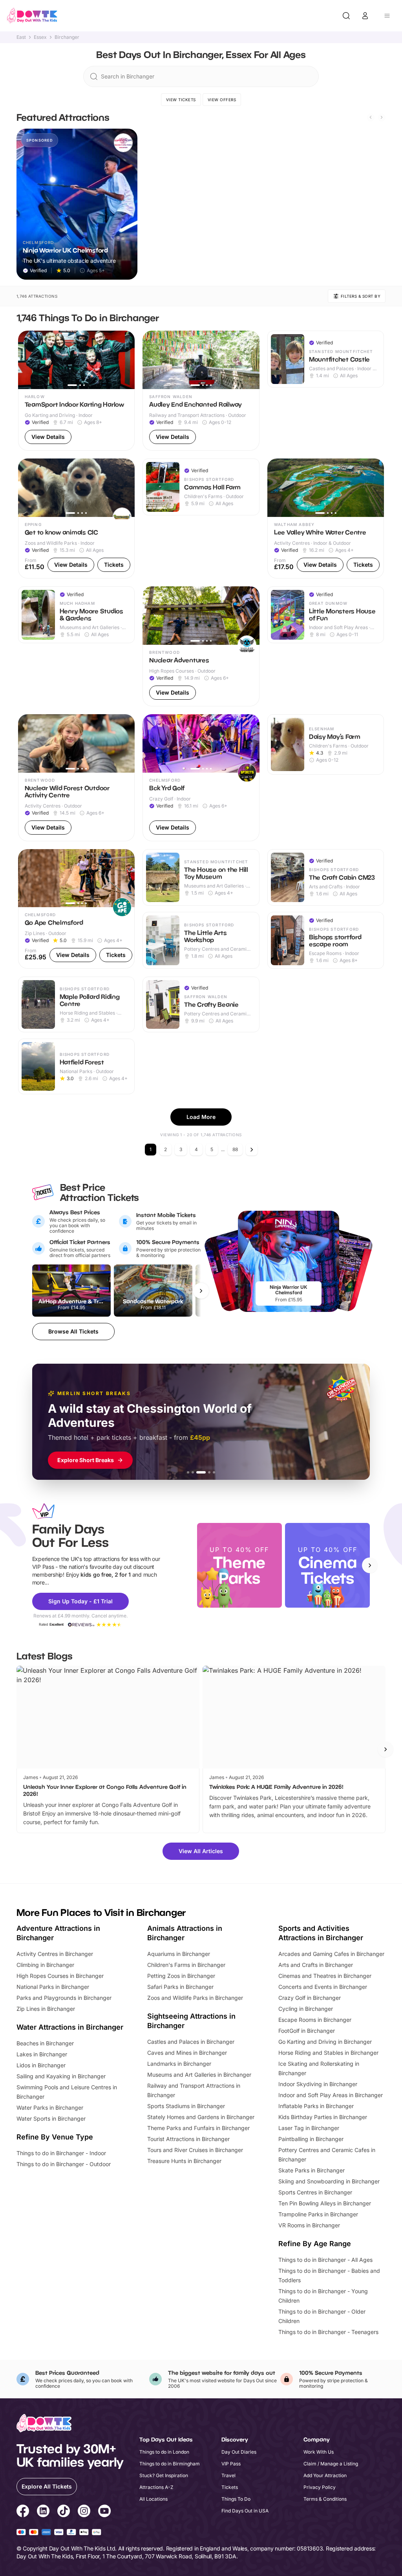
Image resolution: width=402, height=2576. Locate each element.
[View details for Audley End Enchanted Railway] (201, 391)
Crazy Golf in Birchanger (310, 1998)
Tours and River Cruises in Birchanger (195, 2150)
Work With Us (319, 2452)
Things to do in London (164, 2452)
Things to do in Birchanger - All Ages (325, 2260)
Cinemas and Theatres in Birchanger (325, 1976)
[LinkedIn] (43, 2512)
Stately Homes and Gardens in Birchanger (201, 2117)
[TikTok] (64, 2512)
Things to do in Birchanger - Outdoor (64, 2164)
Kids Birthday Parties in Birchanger (323, 2117)
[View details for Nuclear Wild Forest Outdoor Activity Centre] (77, 778)
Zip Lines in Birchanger (46, 2009)
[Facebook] (23, 2512)
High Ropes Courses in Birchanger (60, 1976)
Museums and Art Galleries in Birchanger (199, 2075)
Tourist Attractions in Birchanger (188, 2139)
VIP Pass (231, 2464)
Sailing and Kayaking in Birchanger (61, 2076)
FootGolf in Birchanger (307, 2031)
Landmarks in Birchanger (179, 2064)
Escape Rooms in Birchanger (315, 2020)
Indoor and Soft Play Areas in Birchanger (331, 2095)
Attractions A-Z (156, 2487)
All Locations (153, 2499)
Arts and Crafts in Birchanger (316, 1965)
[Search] (346, 16)
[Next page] (252, 1150)
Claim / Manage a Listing (331, 2464)
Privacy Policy (320, 2487)
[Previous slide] (371, 117)
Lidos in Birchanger (41, 2065)
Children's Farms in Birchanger (186, 1965)
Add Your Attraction (325, 2475)
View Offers (222, 100)
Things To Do (236, 2499)
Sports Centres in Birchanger (315, 2192)
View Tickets (181, 100)
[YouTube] (104, 2512)
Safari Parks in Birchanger (180, 1987)
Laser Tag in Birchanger (309, 2128)
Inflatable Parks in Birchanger (316, 2106)
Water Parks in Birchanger (50, 2108)
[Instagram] (84, 2512)
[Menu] (387, 16)
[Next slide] (382, 117)
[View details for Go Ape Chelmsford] (77, 909)
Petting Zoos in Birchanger (181, 1976)
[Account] (365, 16)
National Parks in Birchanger (53, 1987)
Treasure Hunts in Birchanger (184, 2161)
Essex (40, 37)
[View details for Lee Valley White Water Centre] (326, 518)
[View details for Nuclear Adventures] (201, 646)
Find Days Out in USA (245, 2511)
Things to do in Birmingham (170, 2464)
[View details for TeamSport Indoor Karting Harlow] (77, 391)
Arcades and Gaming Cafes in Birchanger (331, 1954)
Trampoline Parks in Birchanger (318, 2214)
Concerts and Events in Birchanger (323, 1987)
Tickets (230, 2487)
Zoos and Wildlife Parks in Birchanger (195, 1998)
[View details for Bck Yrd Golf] (201, 778)
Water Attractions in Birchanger (70, 2027)
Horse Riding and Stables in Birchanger (328, 2053)
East (21, 37)
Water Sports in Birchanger (51, 2118)
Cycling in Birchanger (306, 2009)
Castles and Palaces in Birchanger (191, 2042)
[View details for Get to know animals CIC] (77, 518)
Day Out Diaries (239, 2452)
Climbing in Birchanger (45, 1965)
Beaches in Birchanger (45, 2043)
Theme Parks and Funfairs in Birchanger (198, 2128)
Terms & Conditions (325, 2499)
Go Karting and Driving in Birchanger (325, 2042)
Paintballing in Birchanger (311, 2139)
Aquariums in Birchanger (179, 1954)
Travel (228, 2475)
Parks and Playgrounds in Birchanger (64, 1998)
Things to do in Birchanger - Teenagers (328, 2332)
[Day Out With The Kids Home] (32, 16)
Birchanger (67, 37)
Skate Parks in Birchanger (312, 2170)
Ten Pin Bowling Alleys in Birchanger (325, 2203)
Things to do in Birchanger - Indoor (61, 2153)
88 (235, 1149)
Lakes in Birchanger (42, 2054)
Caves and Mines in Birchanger (187, 2053)
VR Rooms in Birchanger (309, 2225)
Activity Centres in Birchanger (55, 1954)
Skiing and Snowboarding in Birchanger (329, 2181)
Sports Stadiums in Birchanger (186, 2106)
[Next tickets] (201, 1291)
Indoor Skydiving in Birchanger (318, 2084)
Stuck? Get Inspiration (164, 2475)
